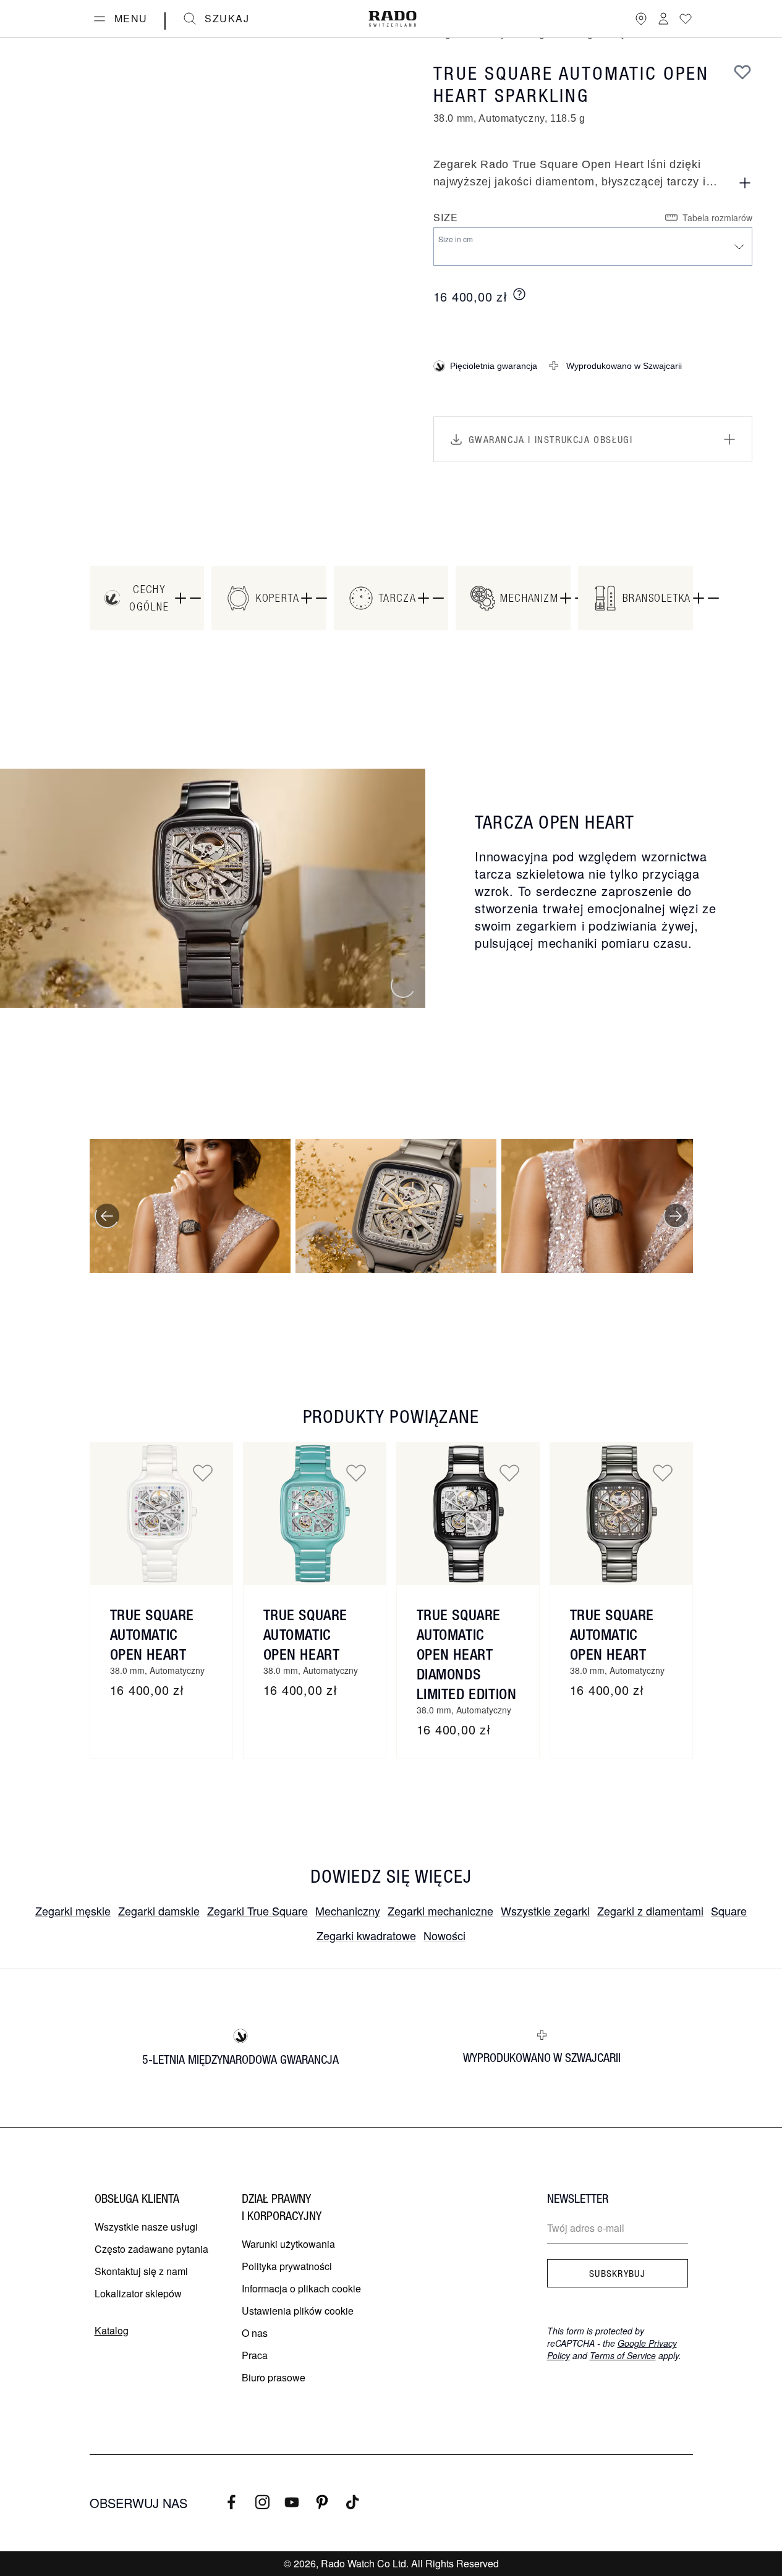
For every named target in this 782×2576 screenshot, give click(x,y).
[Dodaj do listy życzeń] (742, 72)
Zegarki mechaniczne (440, 1911)
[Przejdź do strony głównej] (393, 19)
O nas (255, 2333)
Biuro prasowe (274, 2377)
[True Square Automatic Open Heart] (161, 1514)
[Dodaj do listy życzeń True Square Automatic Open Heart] (203, 1472)
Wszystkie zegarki (545, 1911)
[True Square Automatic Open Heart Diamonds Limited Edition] (468, 1514)
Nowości (444, 1935)
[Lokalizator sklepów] (641, 19)
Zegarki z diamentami (650, 1911)
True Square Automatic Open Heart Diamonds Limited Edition (467, 1654)
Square (729, 1911)
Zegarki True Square (257, 1911)
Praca (255, 2355)
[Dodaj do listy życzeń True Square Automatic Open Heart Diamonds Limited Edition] (509, 1472)
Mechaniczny (348, 1911)
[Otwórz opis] (745, 183)
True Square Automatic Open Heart (152, 1634)
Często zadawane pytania (151, 2249)
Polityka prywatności (287, 2266)
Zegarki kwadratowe (366, 1935)
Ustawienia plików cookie (298, 2311)
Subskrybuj (617, 2273)
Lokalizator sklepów (138, 2293)
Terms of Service (623, 2355)
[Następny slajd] (676, 1216)
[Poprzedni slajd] (107, 1216)
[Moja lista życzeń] (686, 19)
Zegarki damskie (159, 1911)
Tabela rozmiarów (717, 217)
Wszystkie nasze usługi (146, 2227)
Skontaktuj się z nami (141, 2271)
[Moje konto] (663, 19)
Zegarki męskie (73, 1911)
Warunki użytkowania (288, 2244)
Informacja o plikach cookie (301, 2288)
